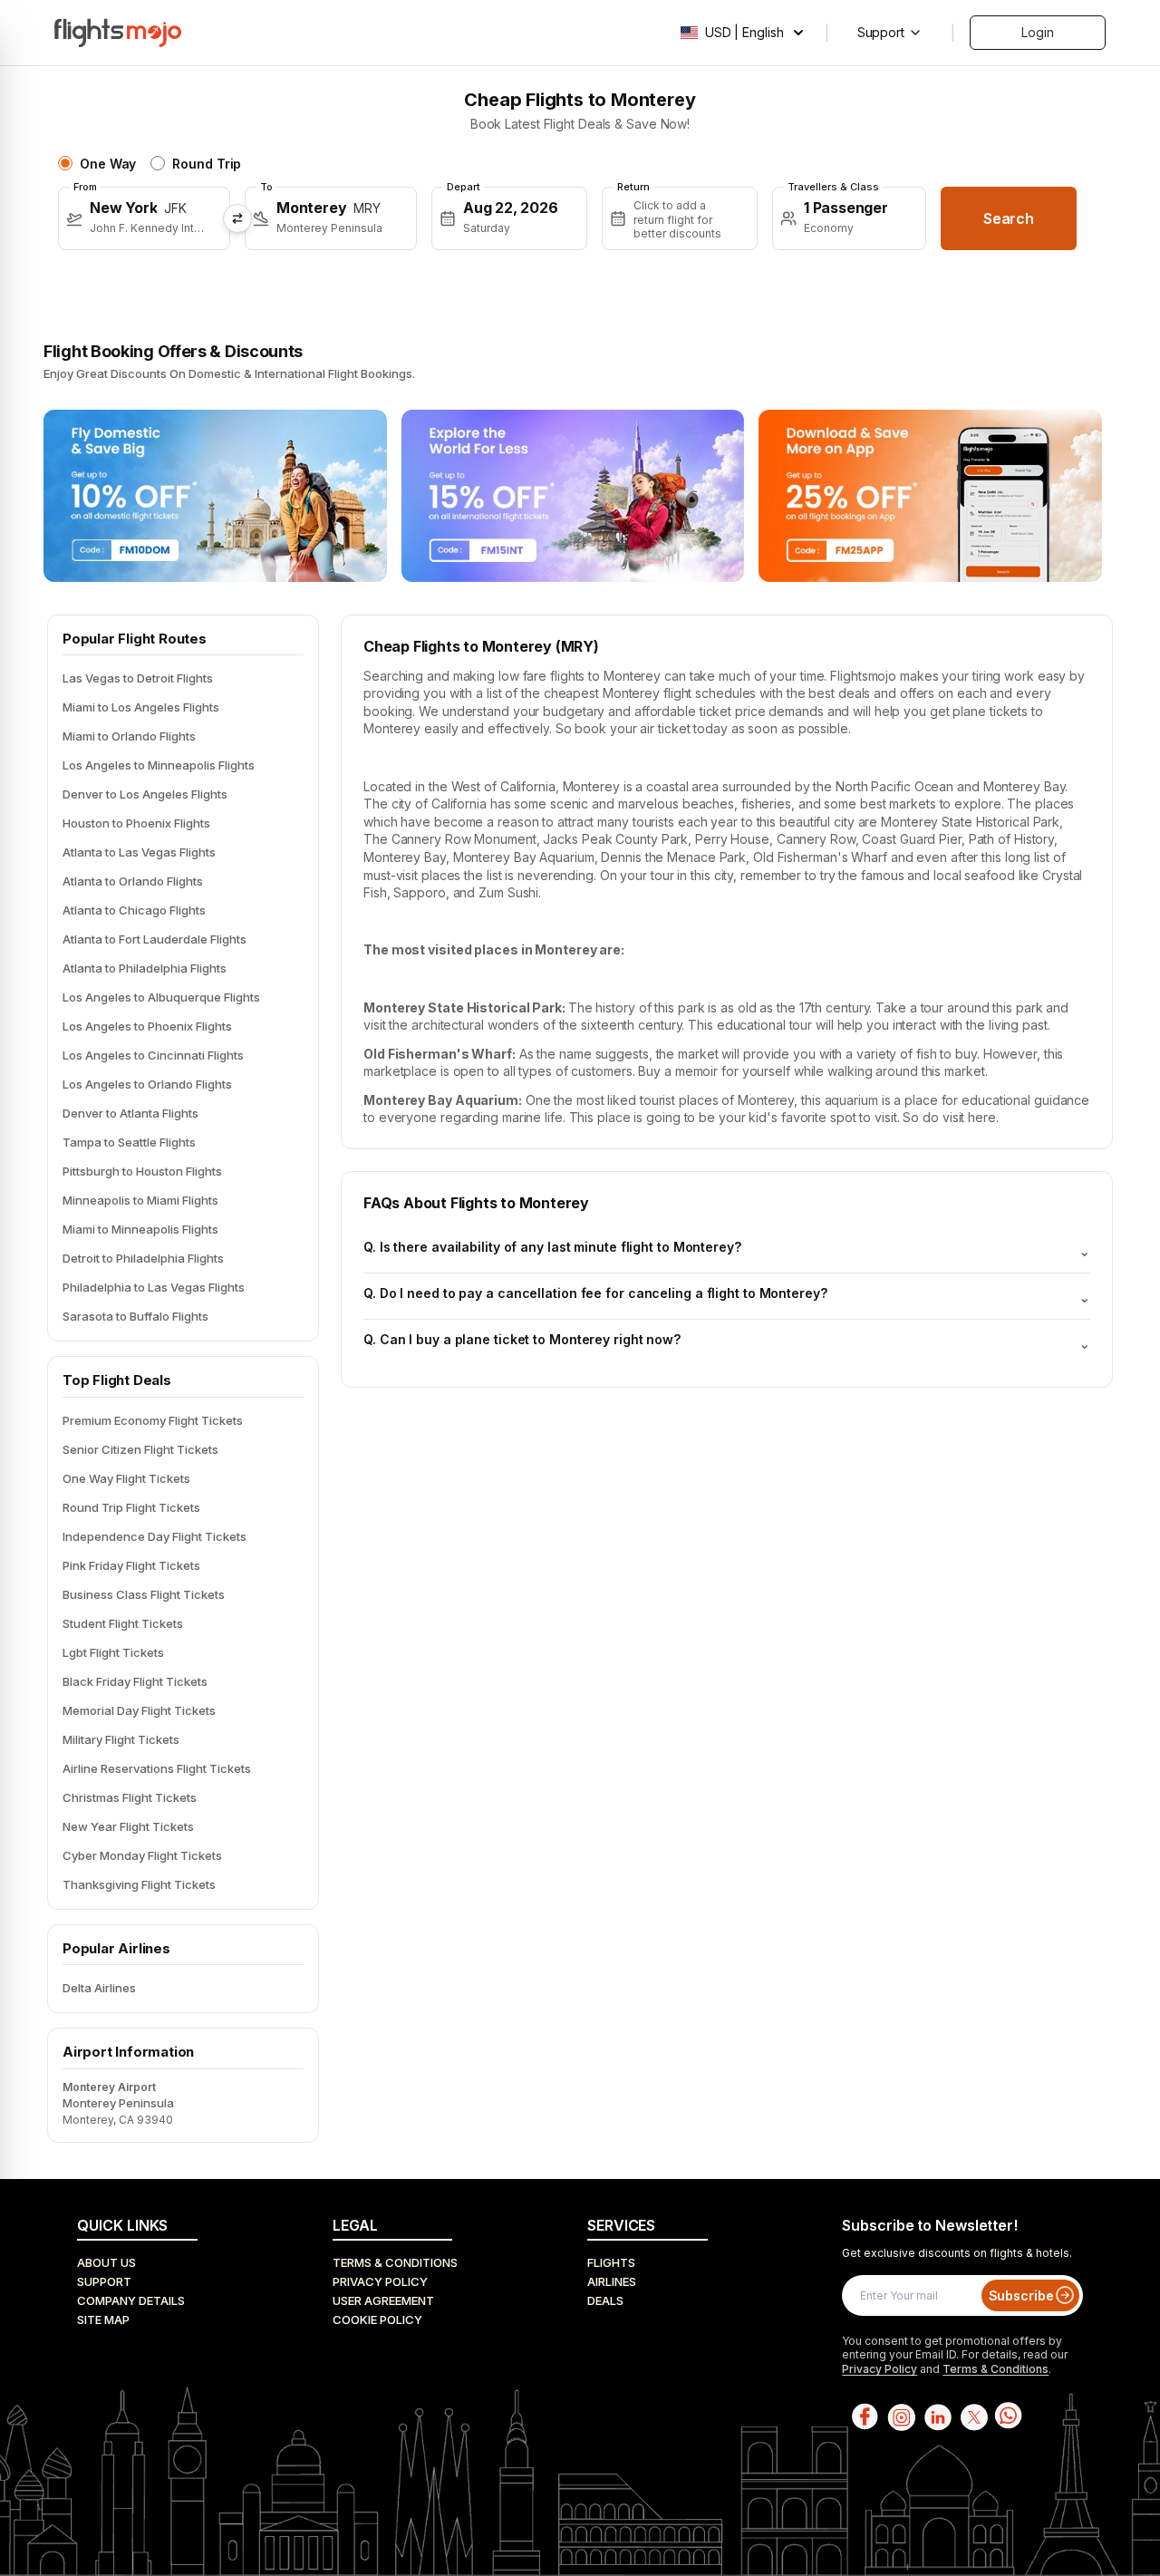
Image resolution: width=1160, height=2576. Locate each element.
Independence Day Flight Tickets (155, 1536)
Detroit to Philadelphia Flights (143, 1258)
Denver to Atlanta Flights (130, 1113)
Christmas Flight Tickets (130, 1797)
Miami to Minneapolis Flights (140, 1229)
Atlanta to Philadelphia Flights (145, 968)
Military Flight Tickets (121, 1739)
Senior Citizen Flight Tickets (140, 1449)
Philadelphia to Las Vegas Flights (154, 1287)
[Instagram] (900, 2416)
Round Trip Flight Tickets (131, 1507)
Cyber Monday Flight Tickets (142, 1855)
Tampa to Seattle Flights (129, 1142)
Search (1009, 218)
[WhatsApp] (1009, 2416)
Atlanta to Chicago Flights (134, 910)
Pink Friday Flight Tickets (131, 1565)
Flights (611, 2262)
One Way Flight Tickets (126, 1478)
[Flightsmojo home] (118, 33)
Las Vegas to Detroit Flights (138, 678)
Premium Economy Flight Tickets (153, 1420)
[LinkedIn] (936, 2416)
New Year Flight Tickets (128, 1826)
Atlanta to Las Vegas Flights (139, 852)
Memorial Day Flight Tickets (139, 1710)
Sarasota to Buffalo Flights (135, 1316)
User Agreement (383, 2300)
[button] (144, 218)
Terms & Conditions (395, 2262)
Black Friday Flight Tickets (135, 1681)
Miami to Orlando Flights (129, 736)
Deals (605, 2300)
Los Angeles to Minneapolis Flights (159, 765)
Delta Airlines (99, 1988)
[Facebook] (864, 2416)
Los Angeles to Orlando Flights (147, 1084)
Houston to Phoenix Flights (136, 823)
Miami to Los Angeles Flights (141, 707)
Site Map (103, 2319)
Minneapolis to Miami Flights (140, 1200)
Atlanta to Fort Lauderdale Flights (155, 939)
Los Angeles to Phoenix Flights (147, 1026)
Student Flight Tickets (123, 1623)
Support (104, 2281)
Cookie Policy (377, 2319)
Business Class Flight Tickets (144, 1594)
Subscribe (1021, 2295)
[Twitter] (972, 2416)
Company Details (131, 2300)
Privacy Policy (380, 2281)
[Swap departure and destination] (237, 218)
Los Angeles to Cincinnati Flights (153, 1055)
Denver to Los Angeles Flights (145, 794)
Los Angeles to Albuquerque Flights (161, 997)
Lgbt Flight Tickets (113, 1652)
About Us (106, 2262)
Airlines (612, 2281)
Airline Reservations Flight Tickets (157, 1768)
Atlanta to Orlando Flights (133, 881)
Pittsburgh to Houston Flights (142, 1171)
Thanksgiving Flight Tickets (139, 1884)
